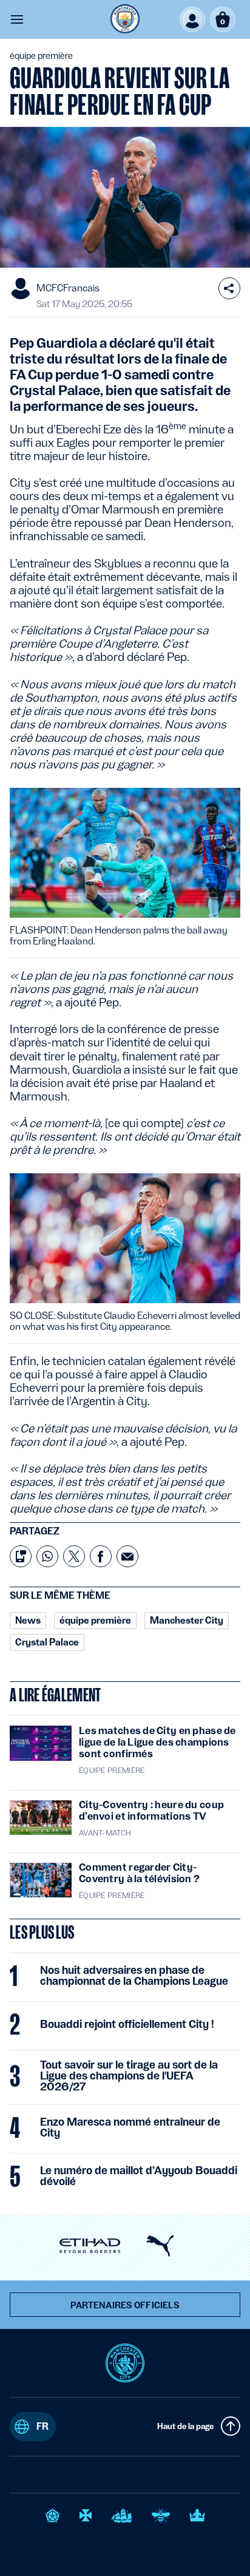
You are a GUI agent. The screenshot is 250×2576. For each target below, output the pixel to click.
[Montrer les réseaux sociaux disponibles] (229, 288)
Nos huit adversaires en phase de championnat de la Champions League (134, 1976)
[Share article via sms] (21, 1556)
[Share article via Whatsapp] (47, 1556)
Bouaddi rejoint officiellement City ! (127, 2024)
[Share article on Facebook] (101, 1556)
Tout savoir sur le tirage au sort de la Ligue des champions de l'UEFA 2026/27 (129, 2076)
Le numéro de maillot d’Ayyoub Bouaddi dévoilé (139, 2176)
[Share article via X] (74, 1556)
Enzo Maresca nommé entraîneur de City (130, 2127)
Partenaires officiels (125, 2305)
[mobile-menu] (17, 19)
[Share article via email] (127, 1556)
